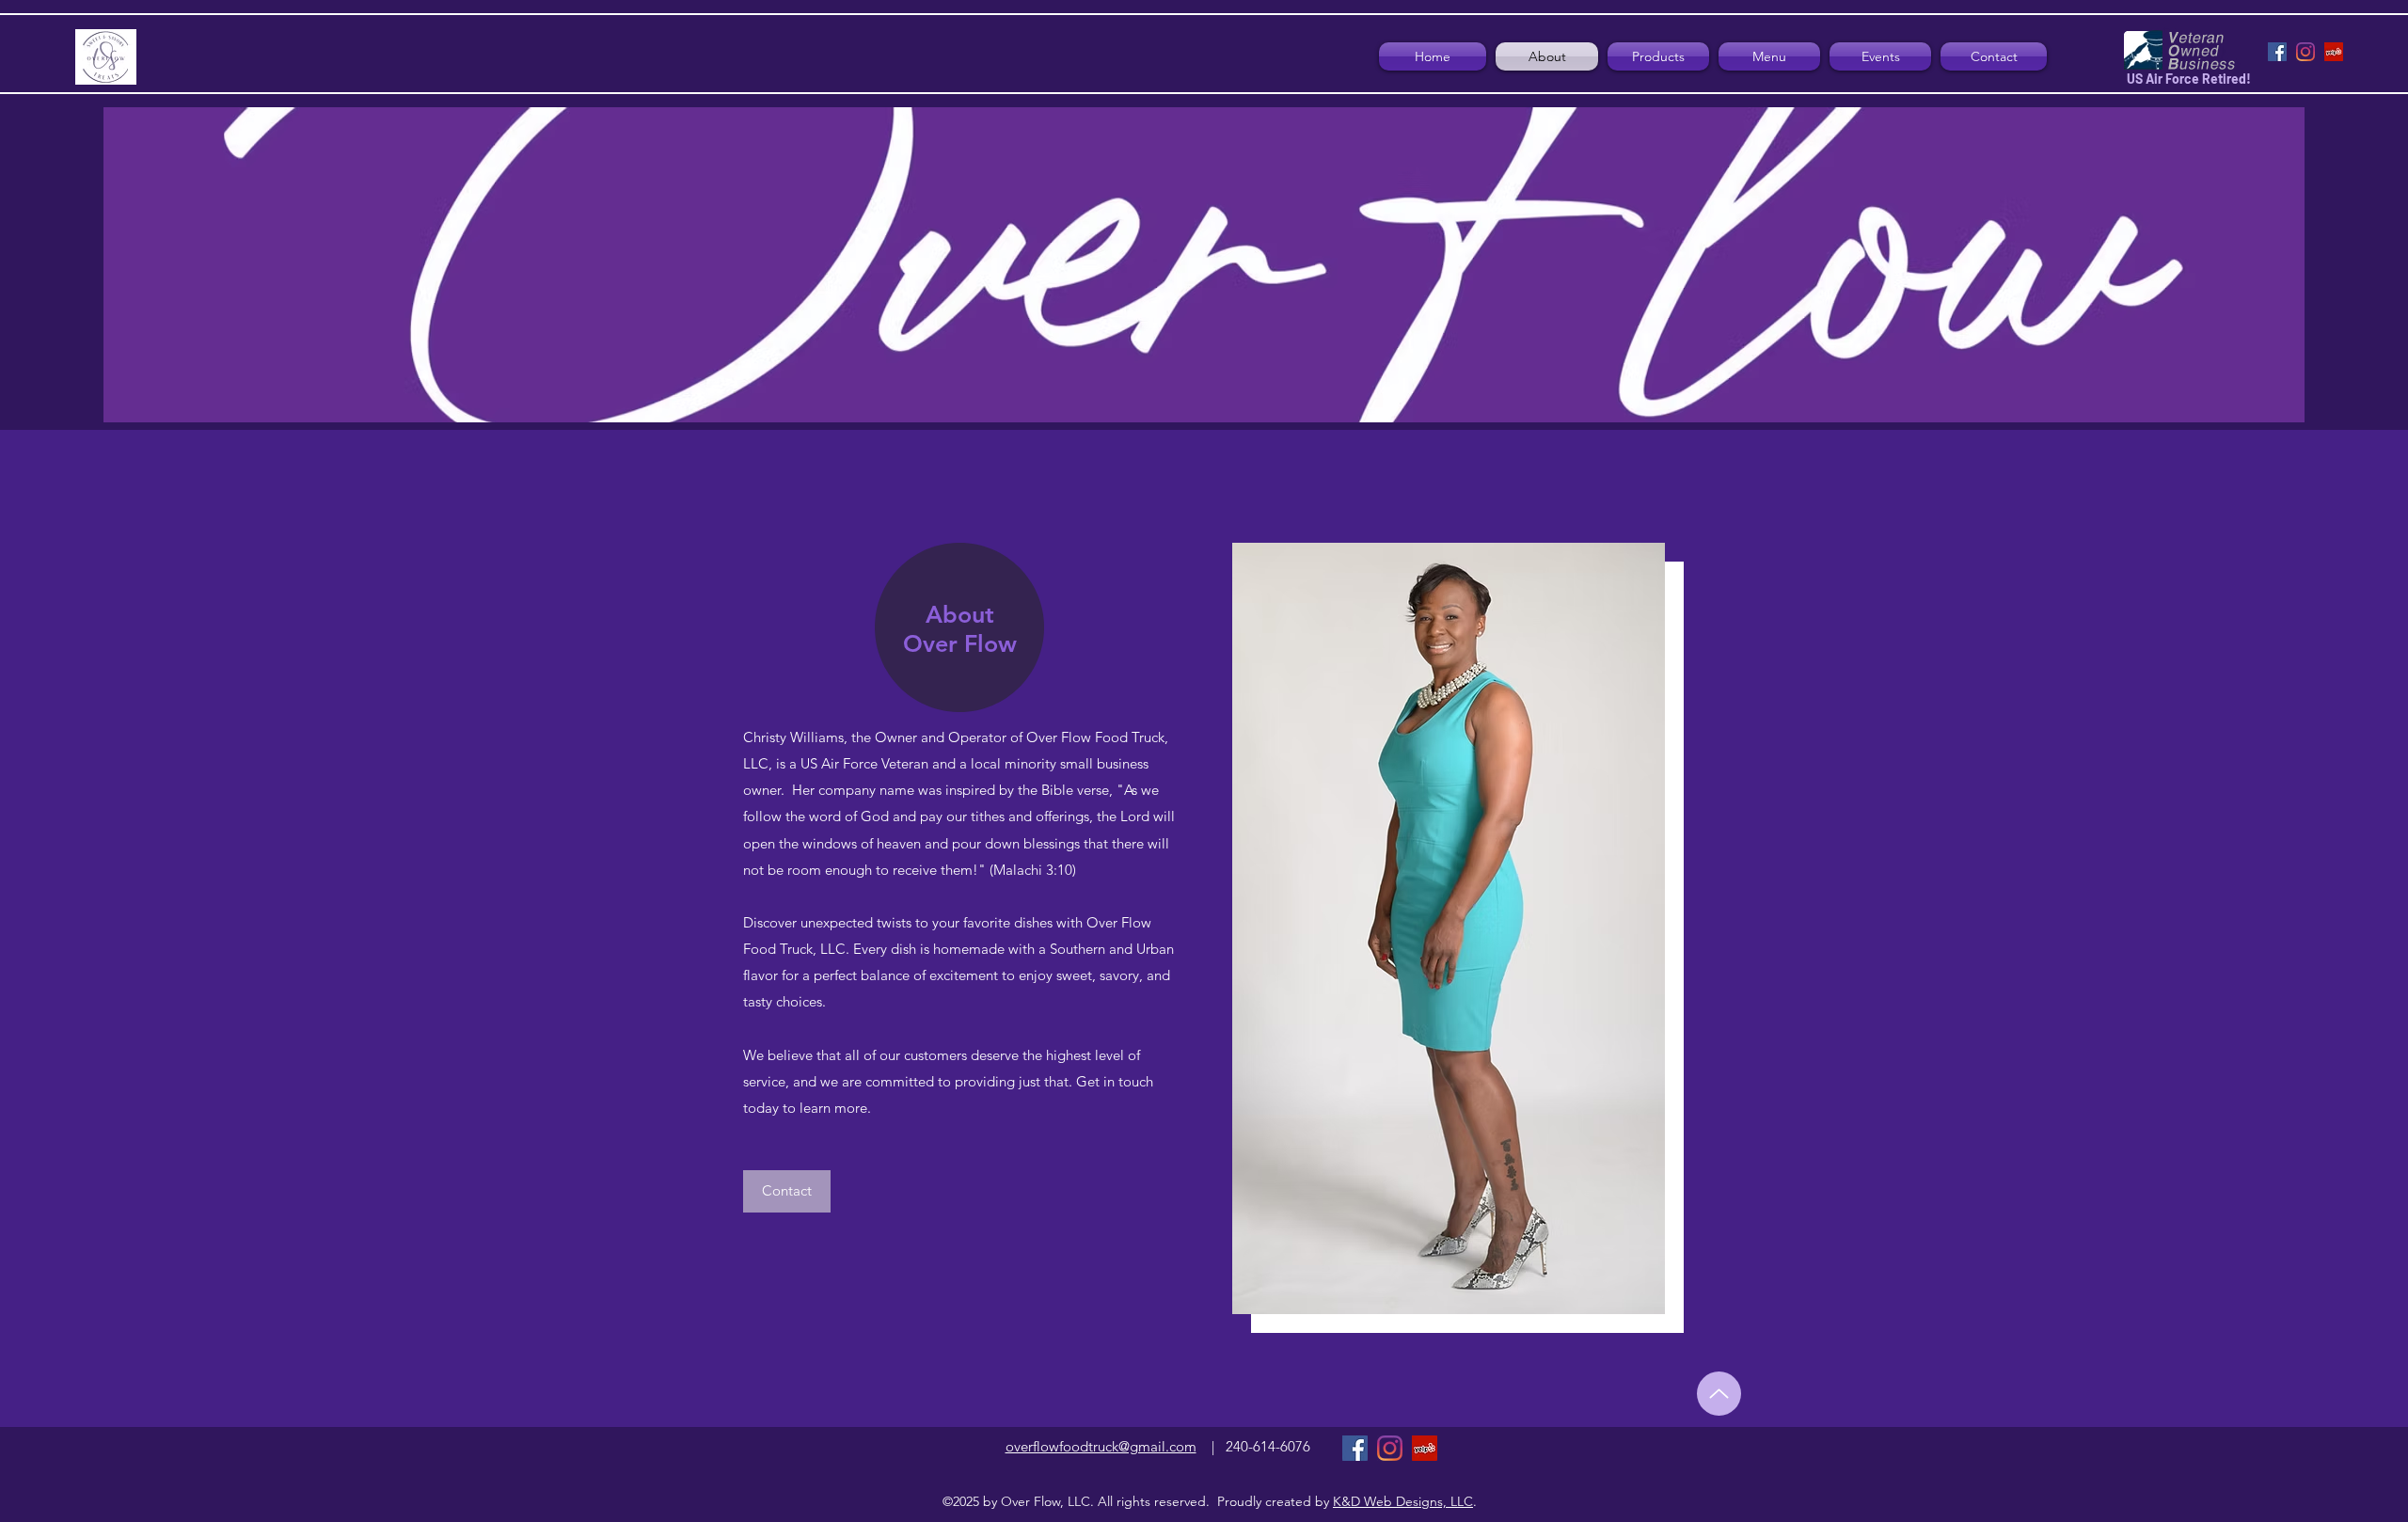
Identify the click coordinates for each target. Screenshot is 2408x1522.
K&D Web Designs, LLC (1403, 1501)
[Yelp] (2334, 52)
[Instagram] (2305, 52)
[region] (959, 628)
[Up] (1719, 1394)
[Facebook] (2277, 52)
